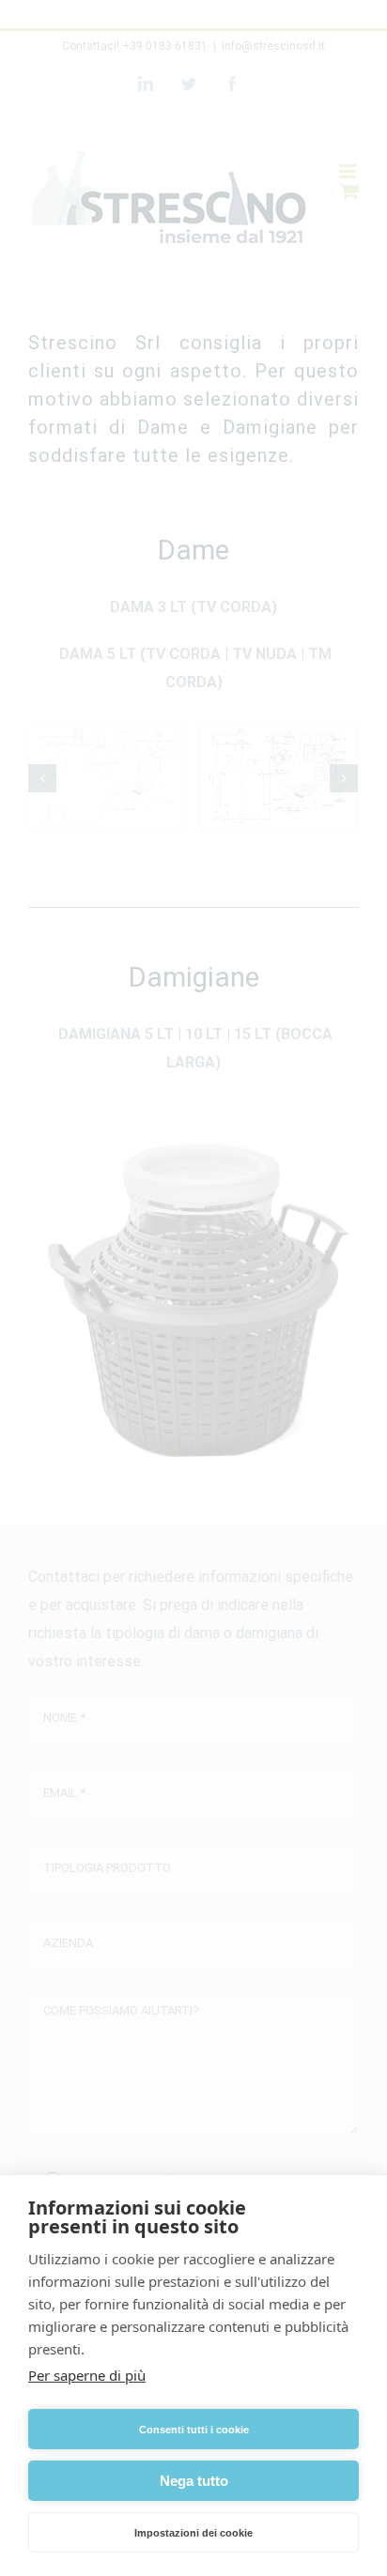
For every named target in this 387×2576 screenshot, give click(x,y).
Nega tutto (194, 2481)
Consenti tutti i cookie (194, 2430)
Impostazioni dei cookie (193, 2533)
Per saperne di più (87, 2375)
